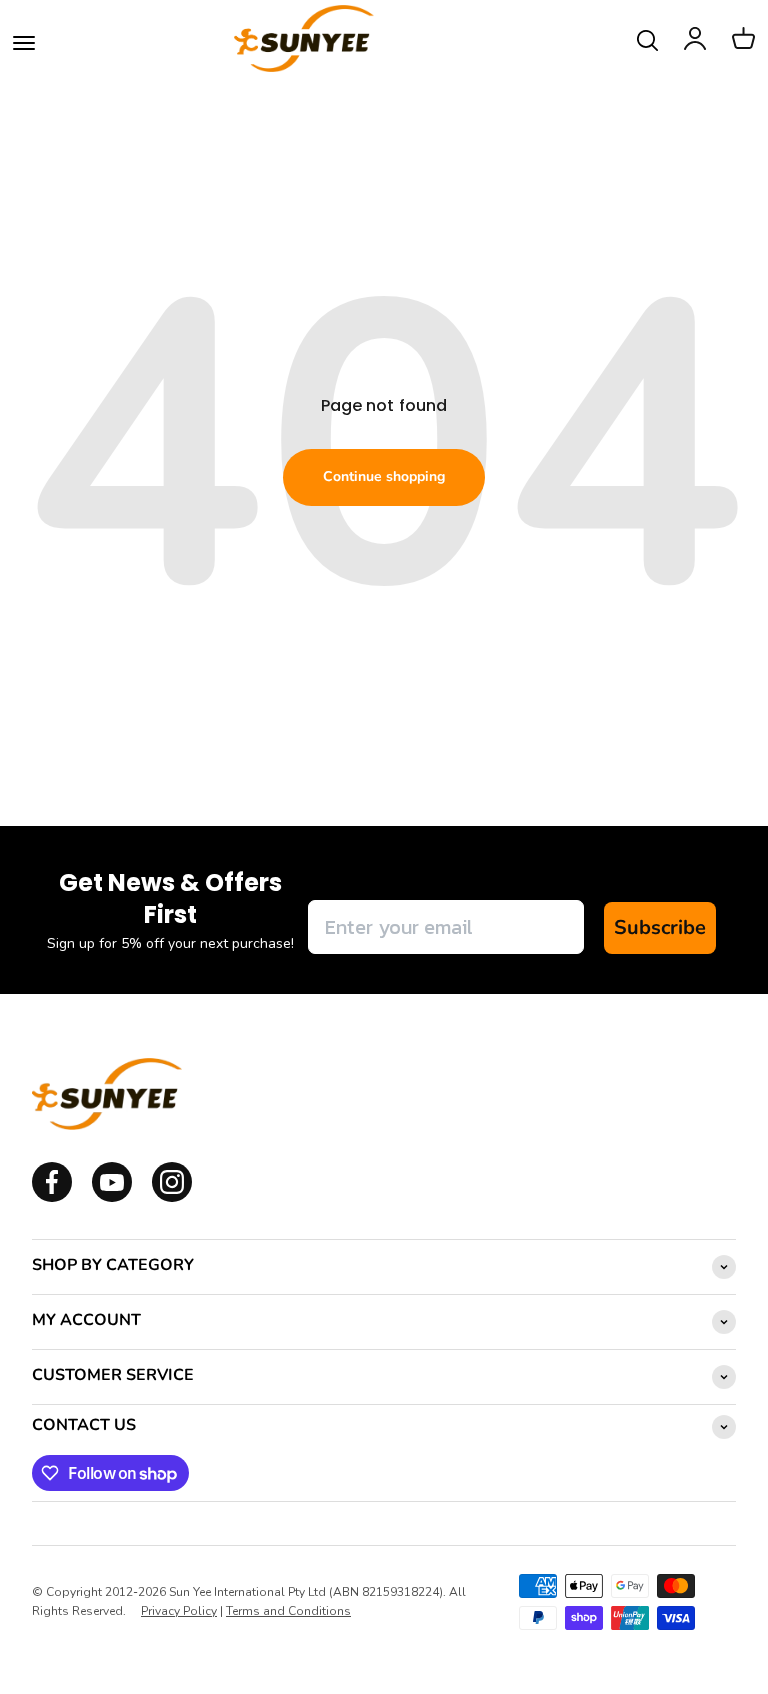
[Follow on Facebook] (52, 1198)
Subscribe (660, 927)
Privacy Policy (179, 1611)
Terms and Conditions (288, 1611)
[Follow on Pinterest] (172, 1198)
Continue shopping (384, 476)
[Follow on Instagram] (112, 1198)
